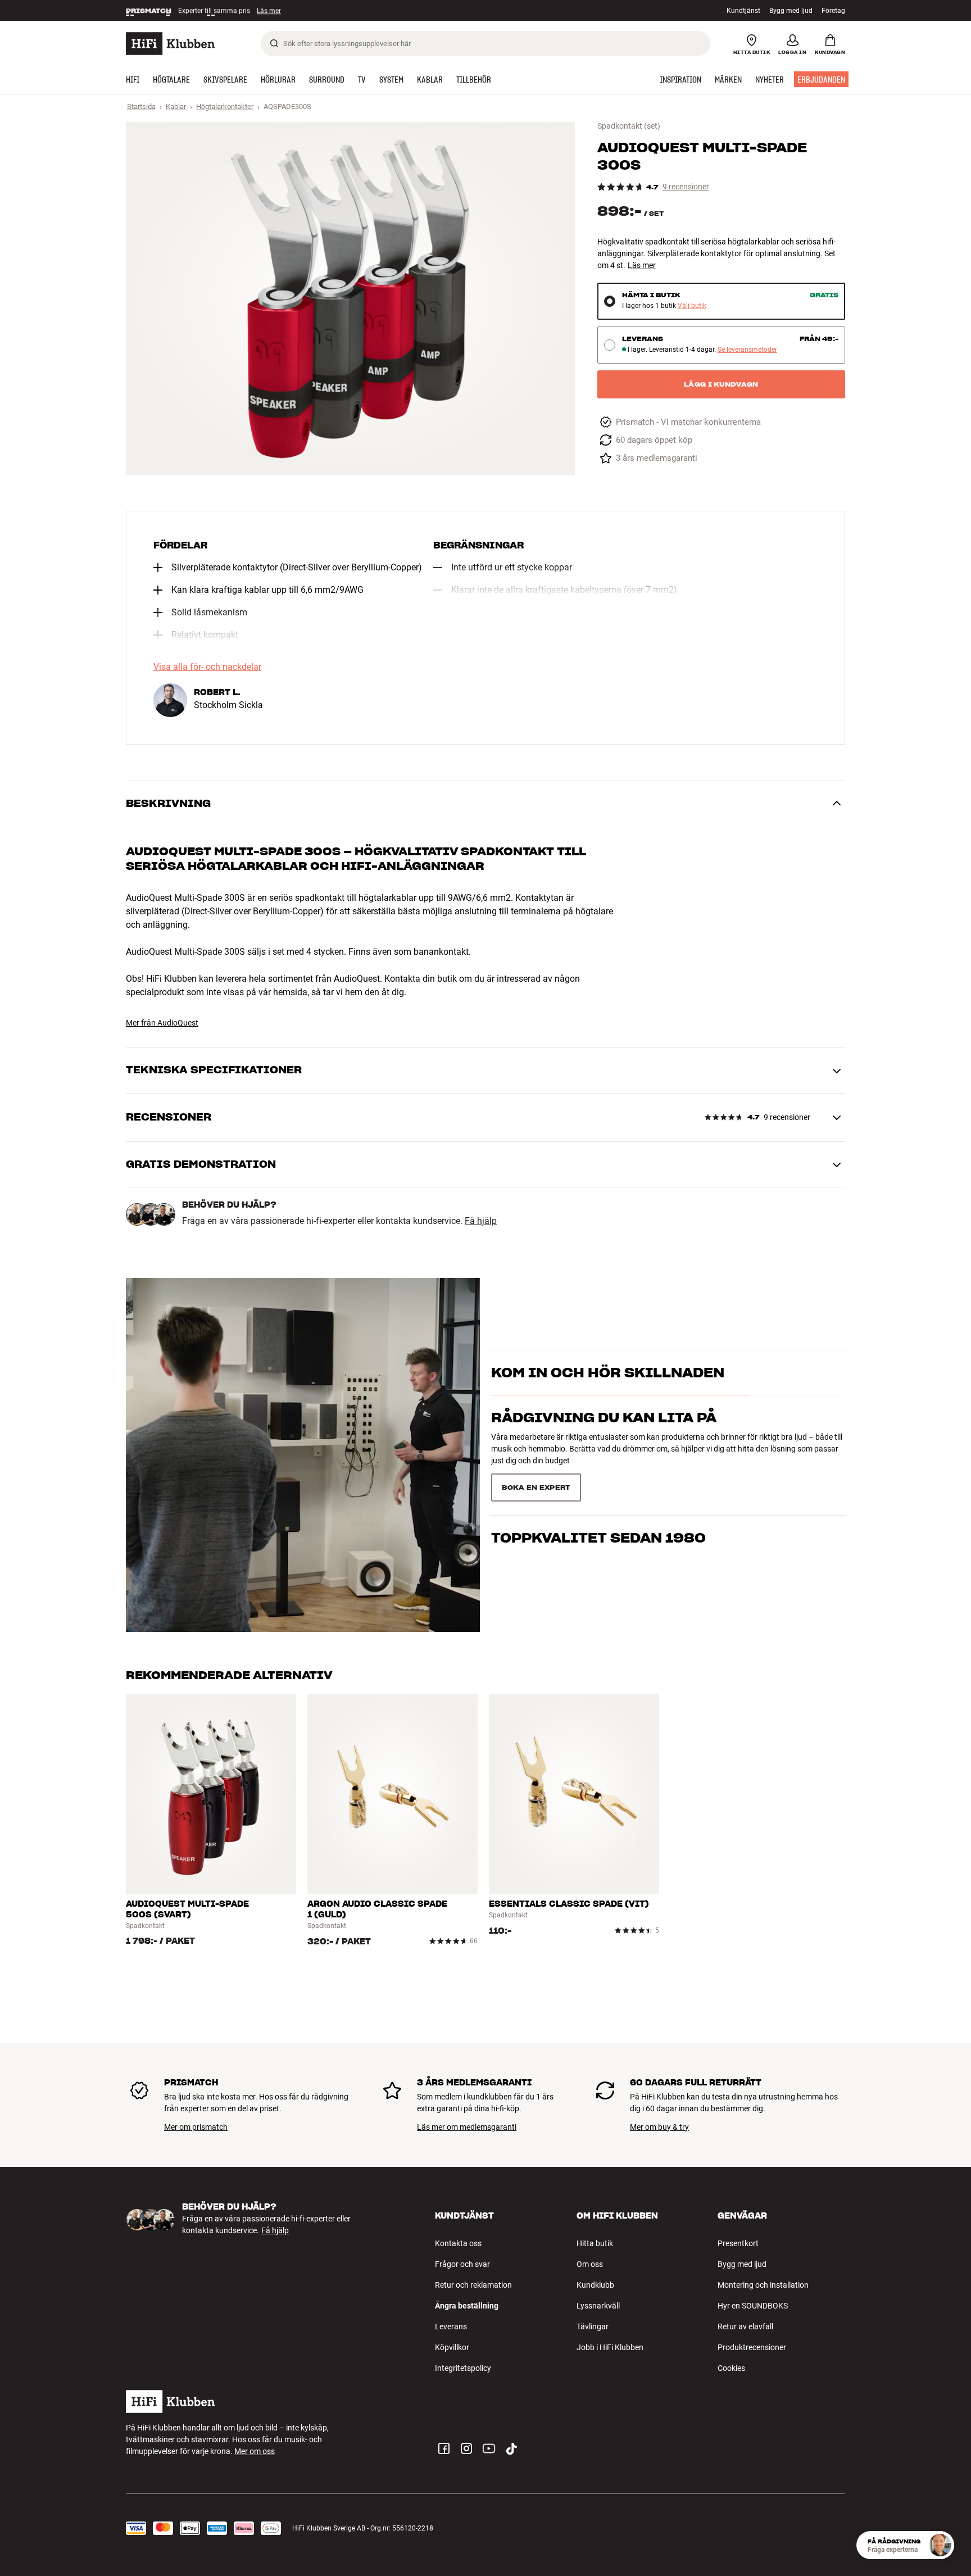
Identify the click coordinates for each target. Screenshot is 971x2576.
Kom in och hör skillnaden (608, 1393)
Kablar (176, 106)
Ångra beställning (467, 2306)
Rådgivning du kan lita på (604, 1438)
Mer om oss (255, 2451)
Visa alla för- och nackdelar (207, 667)
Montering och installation (763, 2285)
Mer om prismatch (196, 2127)
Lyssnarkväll (598, 2306)
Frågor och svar (462, 2264)
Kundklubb (595, 2285)
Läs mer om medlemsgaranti (467, 2127)
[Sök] (274, 43)
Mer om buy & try (659, 2127)
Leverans (451, 2326)
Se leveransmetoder (747, 350)
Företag (833, 11)
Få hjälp (481, 1221)
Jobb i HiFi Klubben (610, 2347)
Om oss (590, 2264)
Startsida (141, 106)
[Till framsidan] (170, 44)
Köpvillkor (452, 2347)
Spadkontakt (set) (629, 126)
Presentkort (738, 2243)
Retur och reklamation (473, 2285)
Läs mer (273, 11)
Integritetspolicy (463, 2368)
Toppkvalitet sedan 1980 (598, 1483)
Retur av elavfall (745, 2326)
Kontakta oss (458, 2243)
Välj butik (692, 306)
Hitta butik (595, 2243)
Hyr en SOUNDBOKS (753, 2306)
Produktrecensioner (752, 2347)
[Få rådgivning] (940, 2545)
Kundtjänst (743, 11)
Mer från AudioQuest (162, 1023)
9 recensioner (686, 187)
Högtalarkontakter (225, 106)
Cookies (731, 2368)
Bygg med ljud (791, 11)
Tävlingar (593, 2326)
